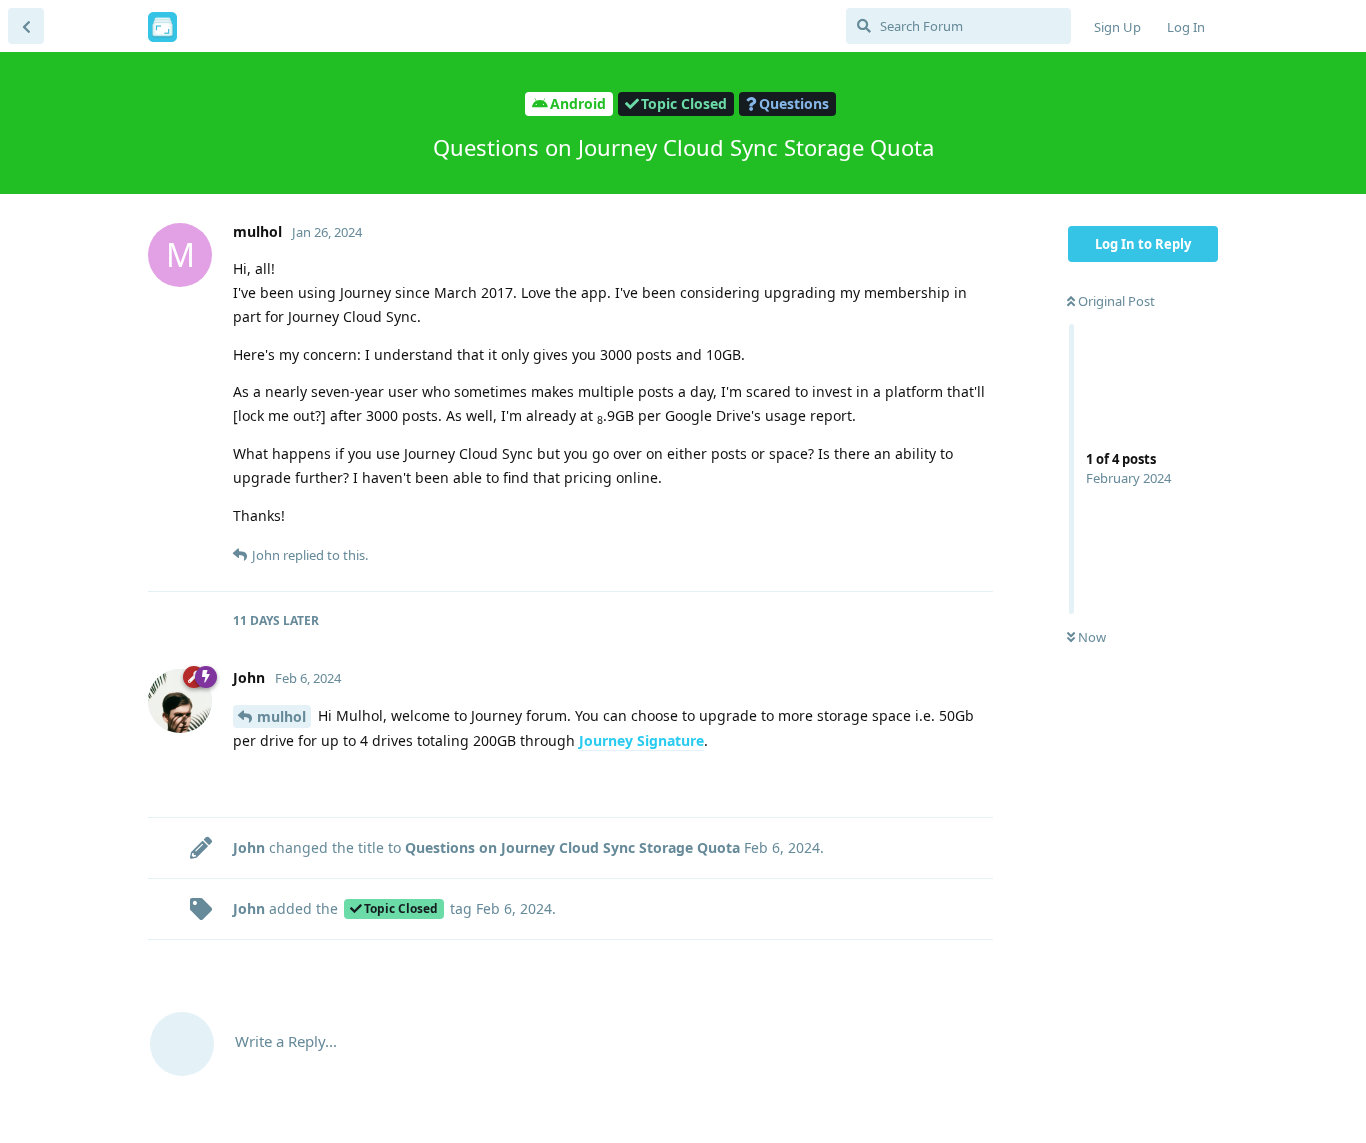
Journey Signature (641, 740)
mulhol (281, 716)
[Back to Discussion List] (26, 26)
